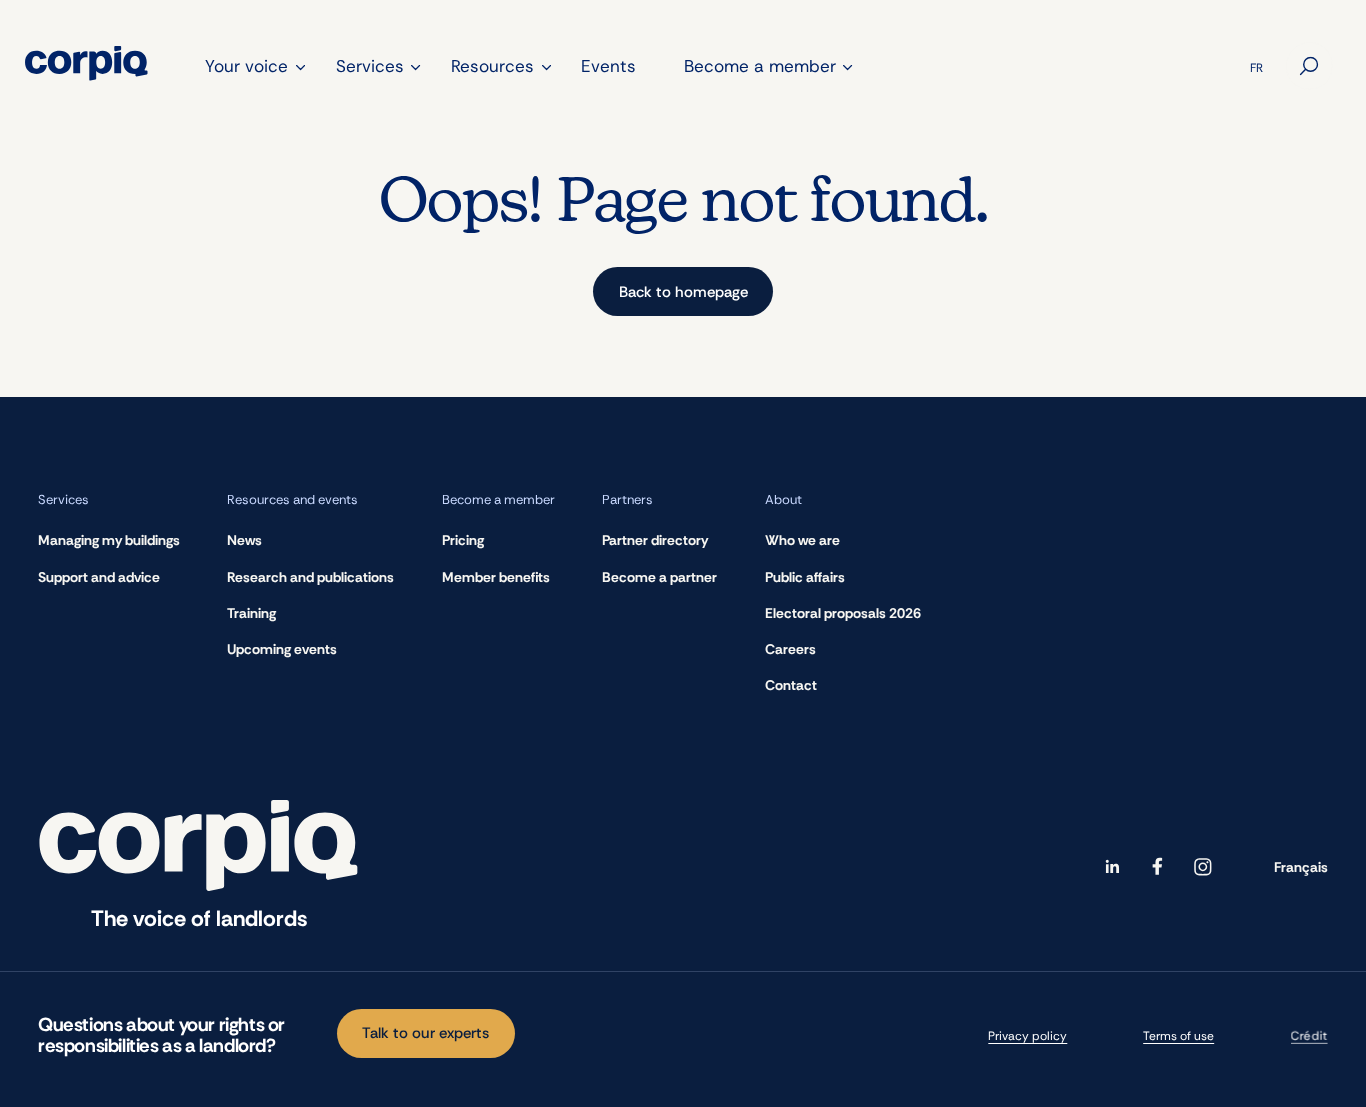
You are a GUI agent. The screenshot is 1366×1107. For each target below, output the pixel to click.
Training (251, 613)
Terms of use (1178, 1036)
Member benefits (496, 577)
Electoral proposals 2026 (843, 613)
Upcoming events (282, 649)
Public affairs (805, 577)
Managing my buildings (109, 540)
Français (1301, 867)
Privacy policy (1027, 1036)
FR (1256, 68)
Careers (790, 649)
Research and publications (310, 577)
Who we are (802, 540)
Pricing (463, 540)
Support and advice (99, 577)
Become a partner (659, 577)
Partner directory (655, 540)
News (244, 540)
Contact (791, 685)
